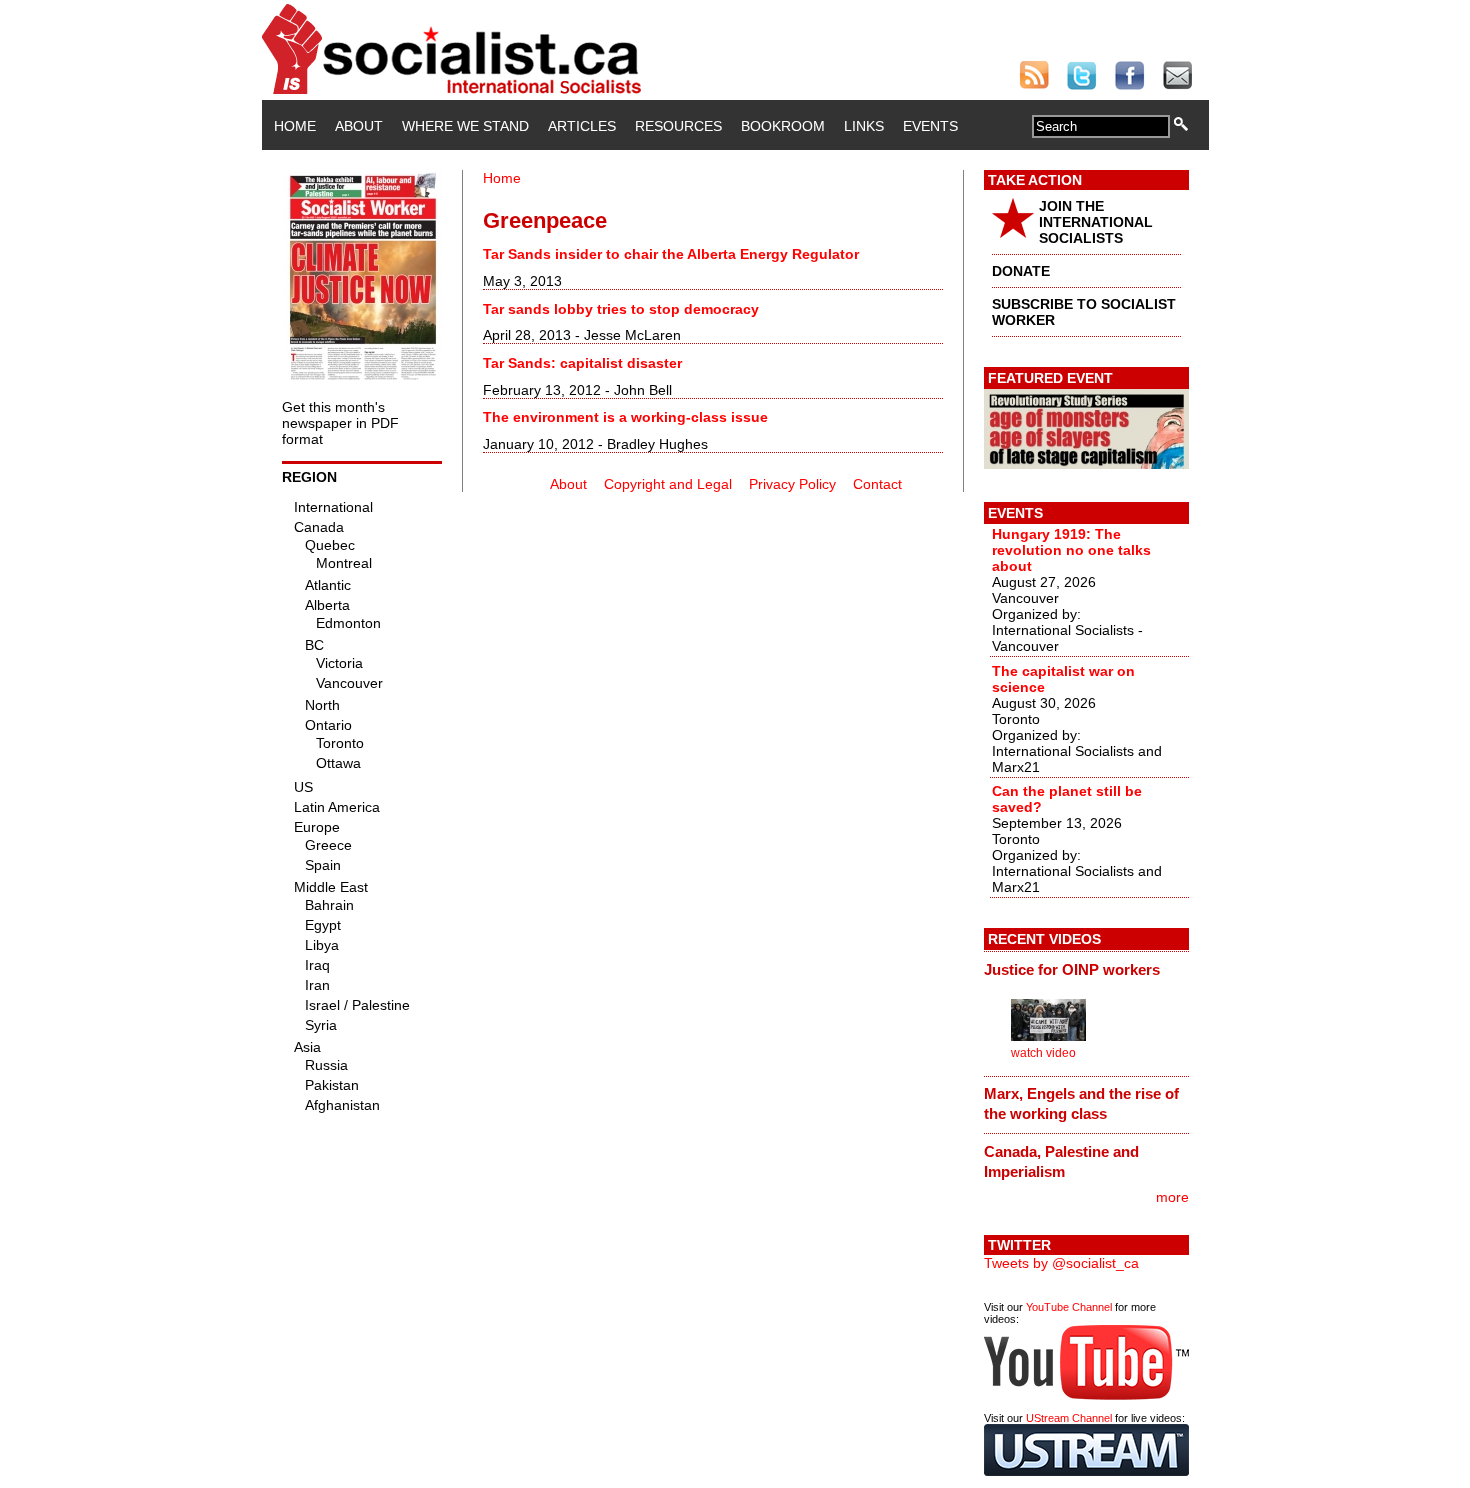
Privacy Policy (792, 484)
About (359, 126)
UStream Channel (1069, 1418)
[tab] (1086, 969)
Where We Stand (465, 126)
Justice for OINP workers (1072, 969)
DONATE (1021, 271)
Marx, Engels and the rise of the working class (1081, 1103)
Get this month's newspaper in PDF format (340, 423)
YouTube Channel (1069, 1307)
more (1172, 1197)
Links (864, 126)
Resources (678, 126)
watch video (1043, 1053)
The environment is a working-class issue (625, 417)
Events (930, 126)
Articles (582, 126)
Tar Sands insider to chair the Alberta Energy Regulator (671, 254)
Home (295, 126)
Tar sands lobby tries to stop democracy (621, 309)
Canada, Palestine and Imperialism (1061, 1161)
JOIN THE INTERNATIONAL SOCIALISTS (1096, 222)
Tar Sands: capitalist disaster (582, 363)
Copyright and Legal (668, 484)
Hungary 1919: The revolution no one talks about (1071, 550)
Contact (877, 484)
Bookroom (783, 126)
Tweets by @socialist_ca (1061, 1263)
